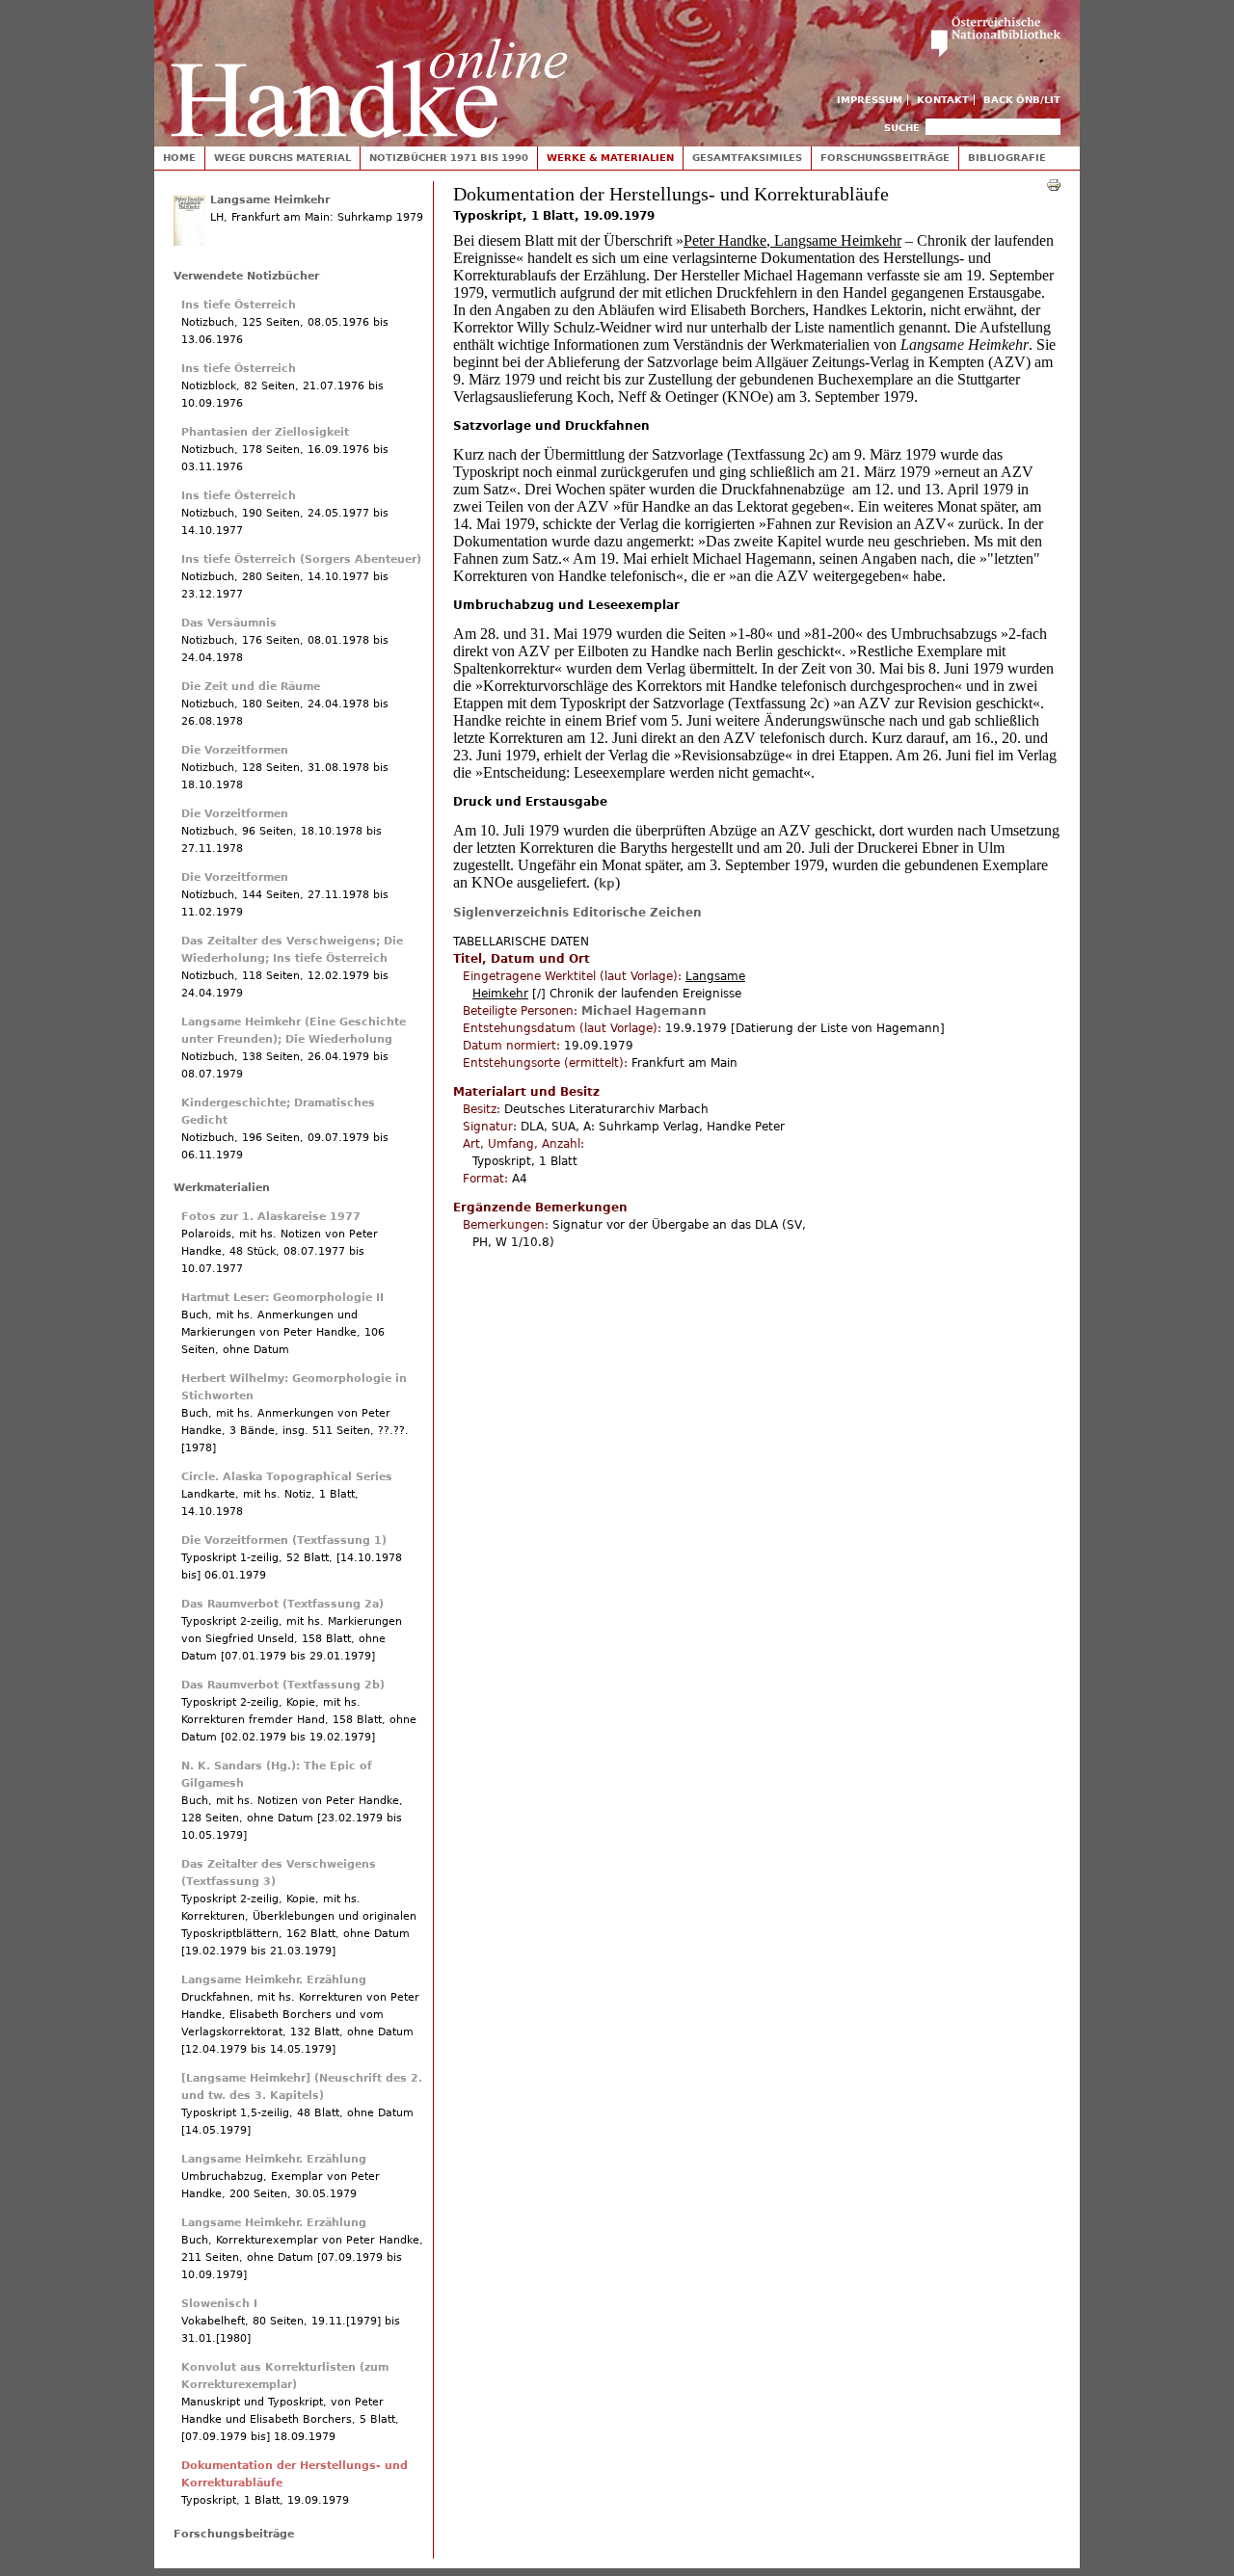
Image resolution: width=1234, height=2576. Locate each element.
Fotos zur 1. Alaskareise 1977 (271, 1217)
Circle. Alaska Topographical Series (287, 1477)
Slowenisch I (219, 2304)
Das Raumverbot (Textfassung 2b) (283, 1685)
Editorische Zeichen (637, 913)
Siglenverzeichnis (511, 913)
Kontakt (943, 100)
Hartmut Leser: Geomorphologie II (282, 1298)
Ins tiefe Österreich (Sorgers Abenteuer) (301, 559)
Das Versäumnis (229, 623)
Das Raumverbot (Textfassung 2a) (282, 1604)
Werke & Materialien (610, 158)
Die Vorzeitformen (235, 750)
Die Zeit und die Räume (251, 687)
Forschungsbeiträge (885, 158)
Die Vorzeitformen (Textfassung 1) (284, 1540)
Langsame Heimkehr (270, 200)
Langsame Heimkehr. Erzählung (274, 1980)
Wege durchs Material (282, 158)
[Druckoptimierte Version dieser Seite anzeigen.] (1054, 184)
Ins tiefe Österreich (239, 305)
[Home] (369, 69)
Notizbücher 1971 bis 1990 (449, 158)
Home (179, 158)
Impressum (870, 100)
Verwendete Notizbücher (246, 276)
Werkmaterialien (222, 1188)
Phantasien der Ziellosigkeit (265, 432)
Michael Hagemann (644, 1011)
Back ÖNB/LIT (1022, 100)
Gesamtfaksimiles (747, 158)
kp (607, 884)
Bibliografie (1007, 158)
